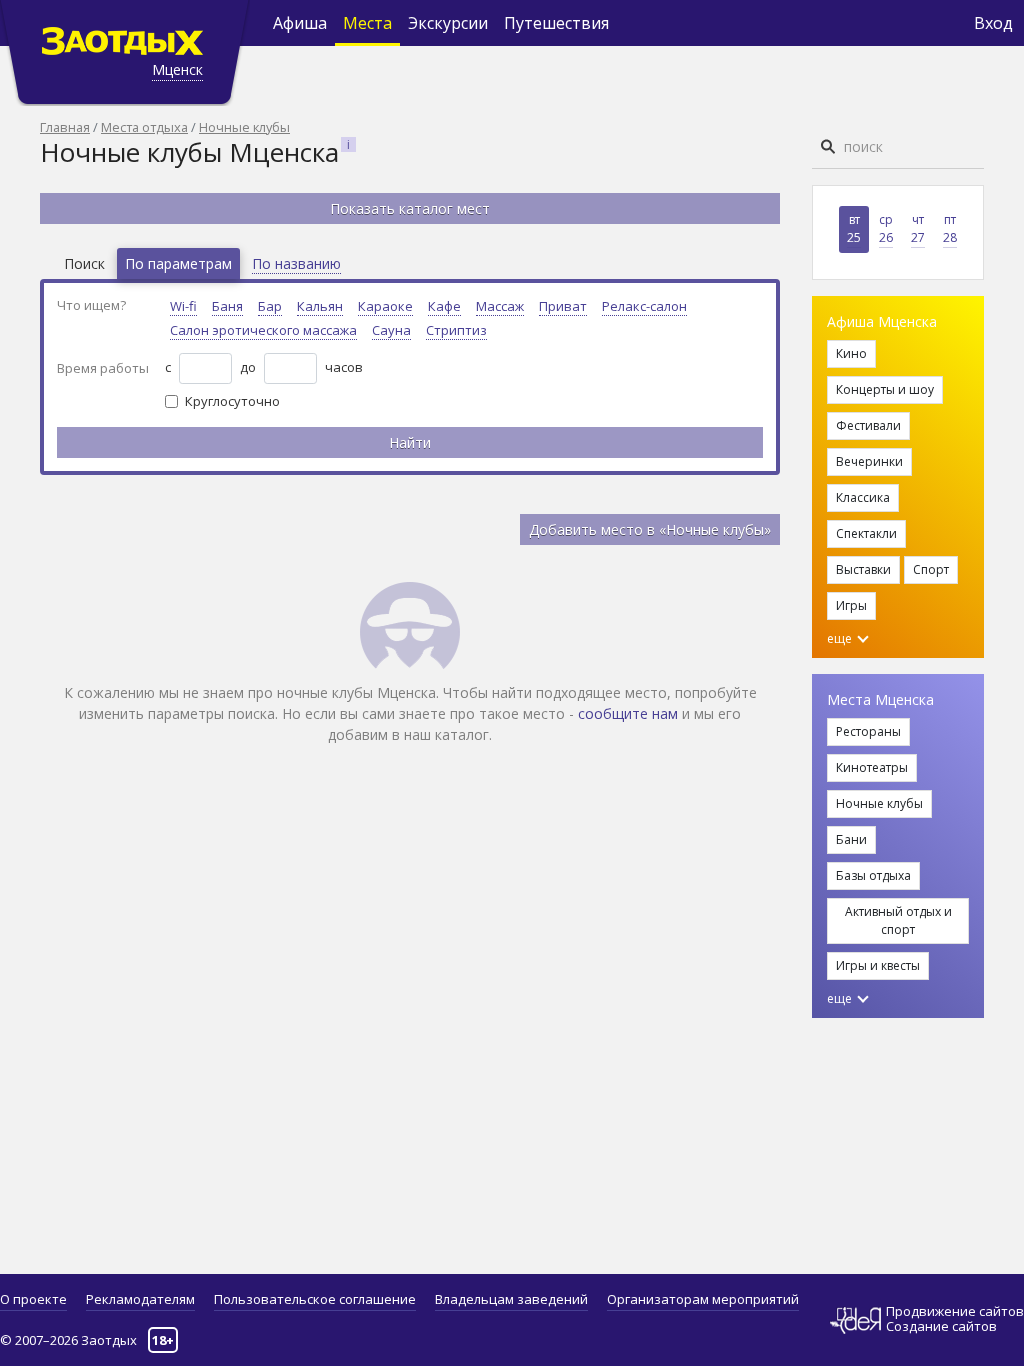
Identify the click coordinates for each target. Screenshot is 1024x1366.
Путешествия (556, 23)
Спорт (931, 569)
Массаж (500, 306)
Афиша (300, 23)
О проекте (33, 1299)
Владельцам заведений (511, 1299)
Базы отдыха (873, 875)
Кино (851, 353)
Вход (993, 23)
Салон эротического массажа (263, 330)
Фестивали (868, 425)
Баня (227, 306)
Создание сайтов (941, 1326)
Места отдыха (144, 127)
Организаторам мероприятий (703, 1299)
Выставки (863, 569)
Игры (851, 605)
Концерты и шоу (885, 389)
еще (841, 638)
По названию (296, 263)
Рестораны (868, 731)
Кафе (444, 306)
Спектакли (866, 533)
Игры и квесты (878, 965)
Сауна (391, 330)
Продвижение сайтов (955, 1311)
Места (367, 23)
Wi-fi (183, 306)
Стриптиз (456, 330)
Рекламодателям (140, 1299)
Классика (863, 497)
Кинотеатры (872, 767)
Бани (851, 839)
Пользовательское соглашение (315, 1299)
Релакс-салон (644, 306)
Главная (65, 127)
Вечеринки (869, 461)
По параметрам (178, 263)
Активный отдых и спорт (898, 920)
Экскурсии (448, 23)
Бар (270, 306)
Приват (563, 306)
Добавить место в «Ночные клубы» (650, 529)
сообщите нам (628, 713)
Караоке (385, 306)
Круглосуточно (232, 401)
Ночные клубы (244, 127)
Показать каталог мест (410, 208)
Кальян (320, 306)
